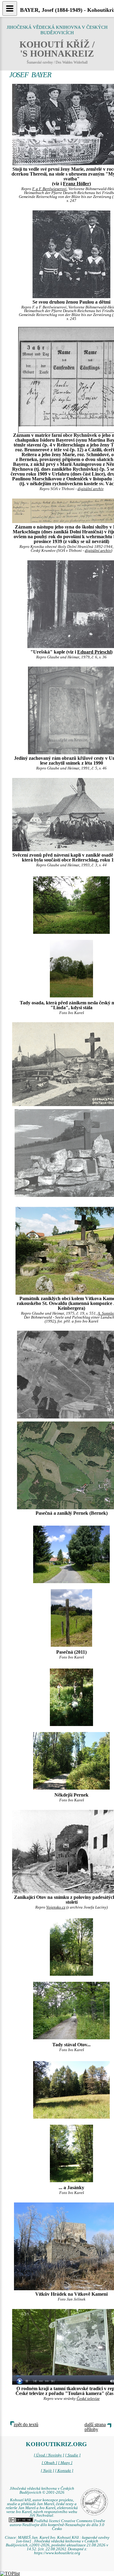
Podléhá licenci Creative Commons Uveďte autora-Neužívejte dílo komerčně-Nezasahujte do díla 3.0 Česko (57, 2525)
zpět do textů (26, 2424)
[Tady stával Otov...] (72, 1947)
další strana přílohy (95, 2427)
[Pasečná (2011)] (72, 1554)
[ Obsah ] (49, 2463)
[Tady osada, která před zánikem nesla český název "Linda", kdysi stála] (72, 904)
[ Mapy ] (65, 2463)
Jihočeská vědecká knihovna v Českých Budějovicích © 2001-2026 (42, 2490)
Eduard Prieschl (94, 652)
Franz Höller (76, 184)
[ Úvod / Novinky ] (49, 2455)
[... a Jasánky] (72, 2089)
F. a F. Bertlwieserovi (49, 189)
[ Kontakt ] (64, 2471)
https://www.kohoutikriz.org (57, 2553)
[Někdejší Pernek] (72, 1697)
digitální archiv (91, 489)
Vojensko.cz (56, 1907)
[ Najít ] (47, 2471)
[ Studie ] (73, 2455)
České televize (88, 2399)
